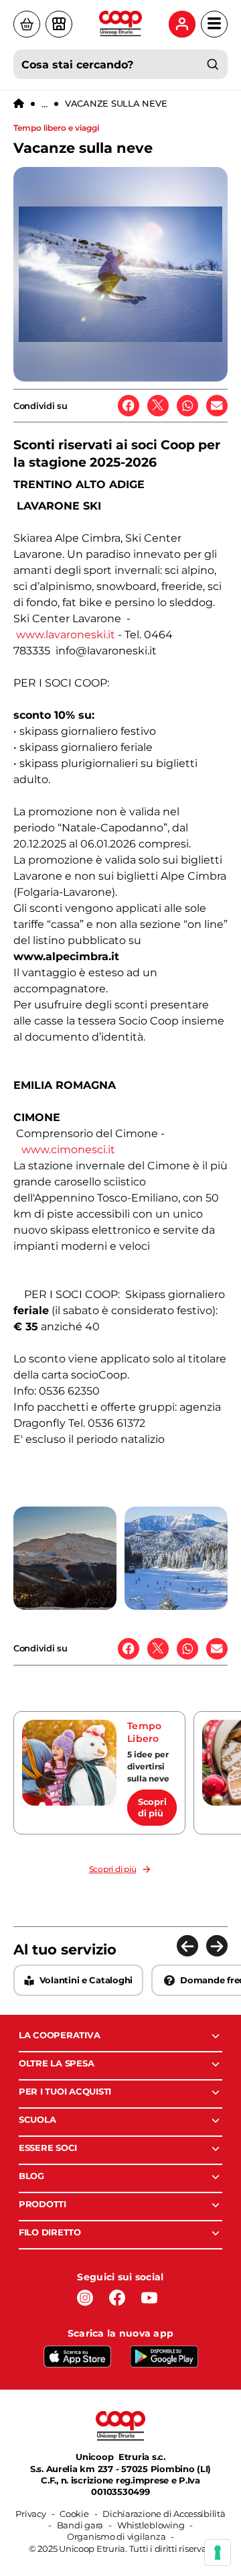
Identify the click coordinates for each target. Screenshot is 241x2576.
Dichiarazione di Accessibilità (164, 2514)
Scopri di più (152, 1807)
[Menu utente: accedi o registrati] (182, 24)
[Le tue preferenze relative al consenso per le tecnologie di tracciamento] (218, 2553)
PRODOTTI (43, 2204)
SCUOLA (37, 2119)
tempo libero (144, 1733)
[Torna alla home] (19, 104)
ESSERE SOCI (48, 2148)
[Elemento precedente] (187, 1946)
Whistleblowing (151, 2525)
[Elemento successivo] (217, 1946)
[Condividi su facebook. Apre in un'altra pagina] (129, 406)
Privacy (30, 2514)
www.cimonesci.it (68, 1150)
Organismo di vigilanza (116, 2536)
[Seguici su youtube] (149, 2298)
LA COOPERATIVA (59, 2035)
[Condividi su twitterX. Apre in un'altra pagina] (158, 406)
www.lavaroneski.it (66, 635)
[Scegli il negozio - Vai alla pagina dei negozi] (59, 24)
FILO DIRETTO (50, 2232)
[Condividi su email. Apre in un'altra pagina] (217, 406)
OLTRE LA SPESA (56, 2063)
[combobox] (120, 64)
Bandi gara (80, 2525)
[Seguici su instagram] (85, 2298)
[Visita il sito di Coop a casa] (27, 24)
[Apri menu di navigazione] (214, 24)
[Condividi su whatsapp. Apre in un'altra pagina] (187, 406)
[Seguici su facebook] (117, 2298)
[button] (65, 1558)
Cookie (74, 2514)
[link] (99, 1773)
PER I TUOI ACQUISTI (65, 2091)
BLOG (31, 2176)
